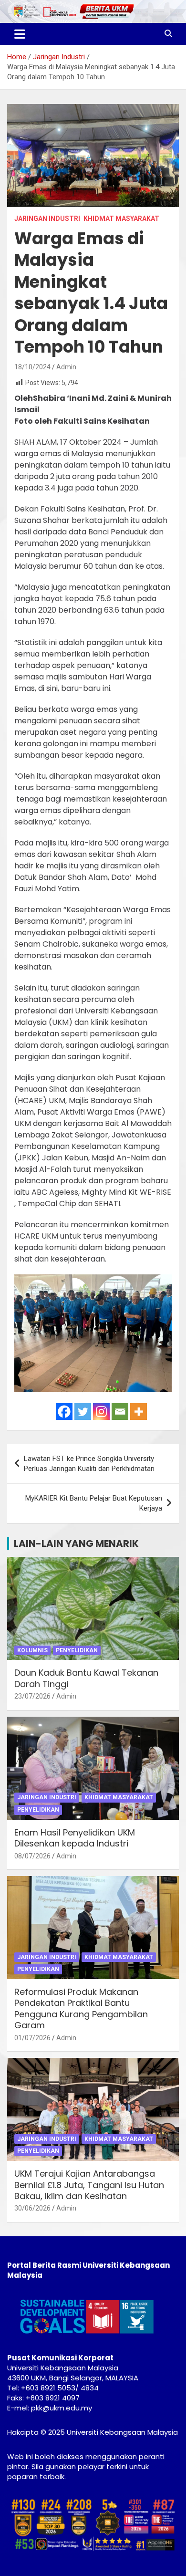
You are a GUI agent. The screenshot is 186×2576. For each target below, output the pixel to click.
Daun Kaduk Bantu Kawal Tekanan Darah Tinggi (86, 1678)
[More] (139, 1412)
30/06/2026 (32, 2208)
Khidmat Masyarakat (121, 219)
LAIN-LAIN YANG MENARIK (76, 1544)
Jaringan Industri (47, 219)
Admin (66, 367)
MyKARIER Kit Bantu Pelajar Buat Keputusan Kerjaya (94, 1503)
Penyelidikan (77, 1650)
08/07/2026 (32, 1856)
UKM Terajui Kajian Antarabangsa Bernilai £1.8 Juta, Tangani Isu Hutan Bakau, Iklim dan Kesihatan (89, 2185)
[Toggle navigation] (20, 34)
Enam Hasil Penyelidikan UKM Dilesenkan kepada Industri (75, 1838)
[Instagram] (101, 1412)
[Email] (120, 1412)
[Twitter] (83, 1412)
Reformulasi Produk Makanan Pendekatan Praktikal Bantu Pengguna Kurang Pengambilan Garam (81, 2008)
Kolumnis (32, 1650)
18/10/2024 (32, 367)
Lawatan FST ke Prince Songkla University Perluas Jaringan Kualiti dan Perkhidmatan (89, 1464)
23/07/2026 (32, 1696)
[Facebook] (64, 1412)
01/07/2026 (32, 2038)
